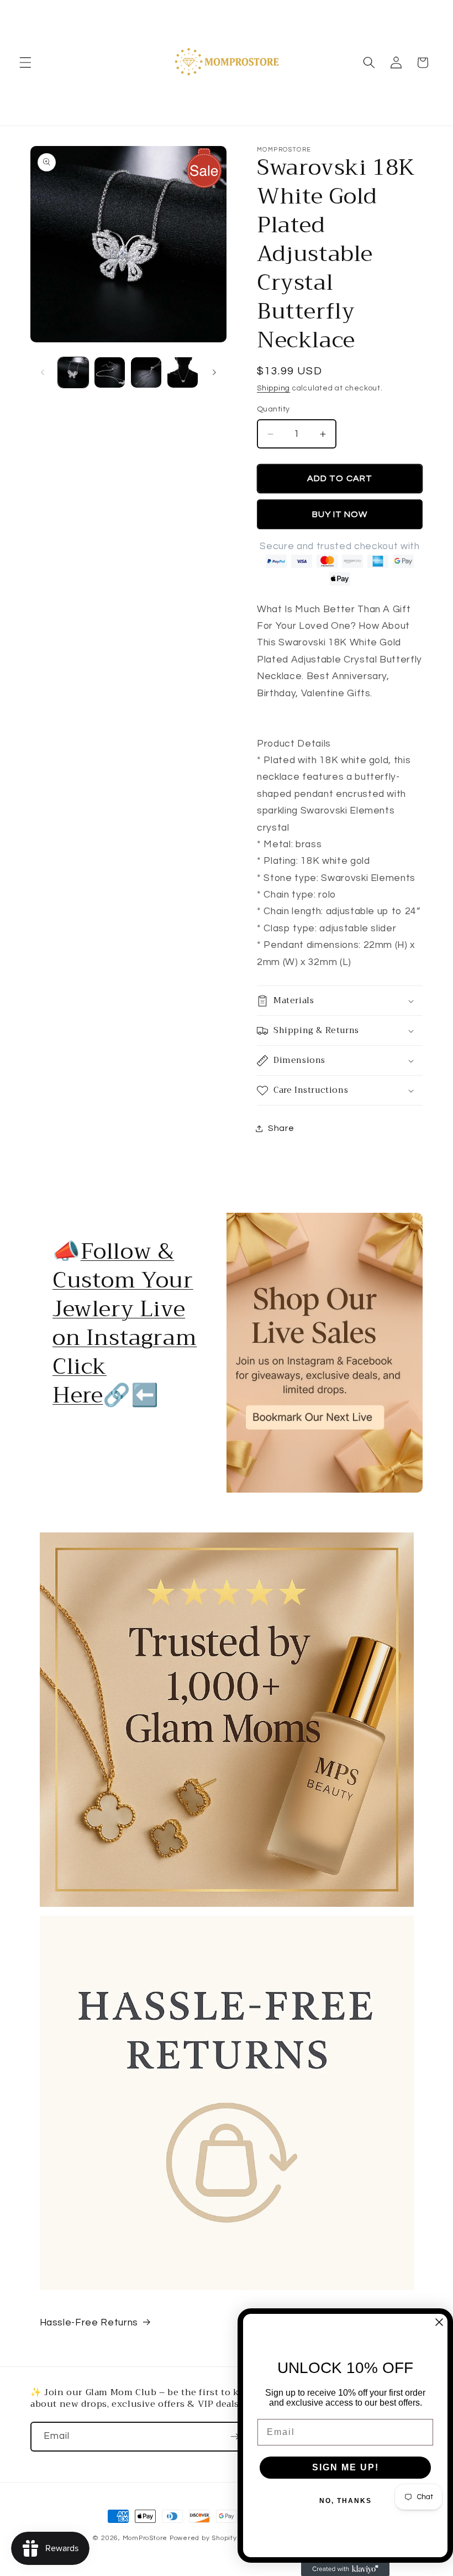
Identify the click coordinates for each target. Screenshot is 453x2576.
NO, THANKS (346, 2501)
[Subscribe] (235, 2437)
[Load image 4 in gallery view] (183, 372)
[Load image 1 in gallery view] (73, 372)
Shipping (273, 388)
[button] (25, 62)
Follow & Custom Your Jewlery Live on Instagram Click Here (125, 1323)
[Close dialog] (439, 2322)
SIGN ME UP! (346, 2467)
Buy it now (340, 514)
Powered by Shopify (203, 2538)
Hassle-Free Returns (89, 2323)
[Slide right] (214, 373)
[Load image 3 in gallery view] (146, 372)
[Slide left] (43, 373)
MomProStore (146, 2538)
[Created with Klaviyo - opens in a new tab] (345, 2569)
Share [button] (281, 1128)
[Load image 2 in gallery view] (110, 372)
